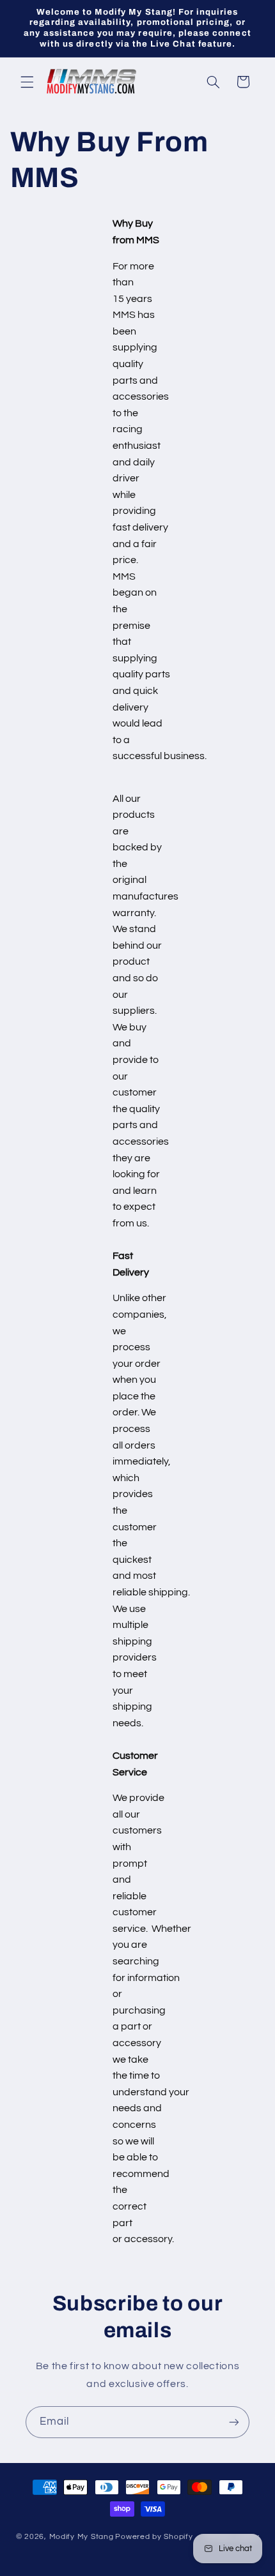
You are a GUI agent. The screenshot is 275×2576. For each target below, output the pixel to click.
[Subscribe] (234, 2422)
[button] (27, 82)
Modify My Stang (82, 2537)
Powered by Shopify (154, 2537)
